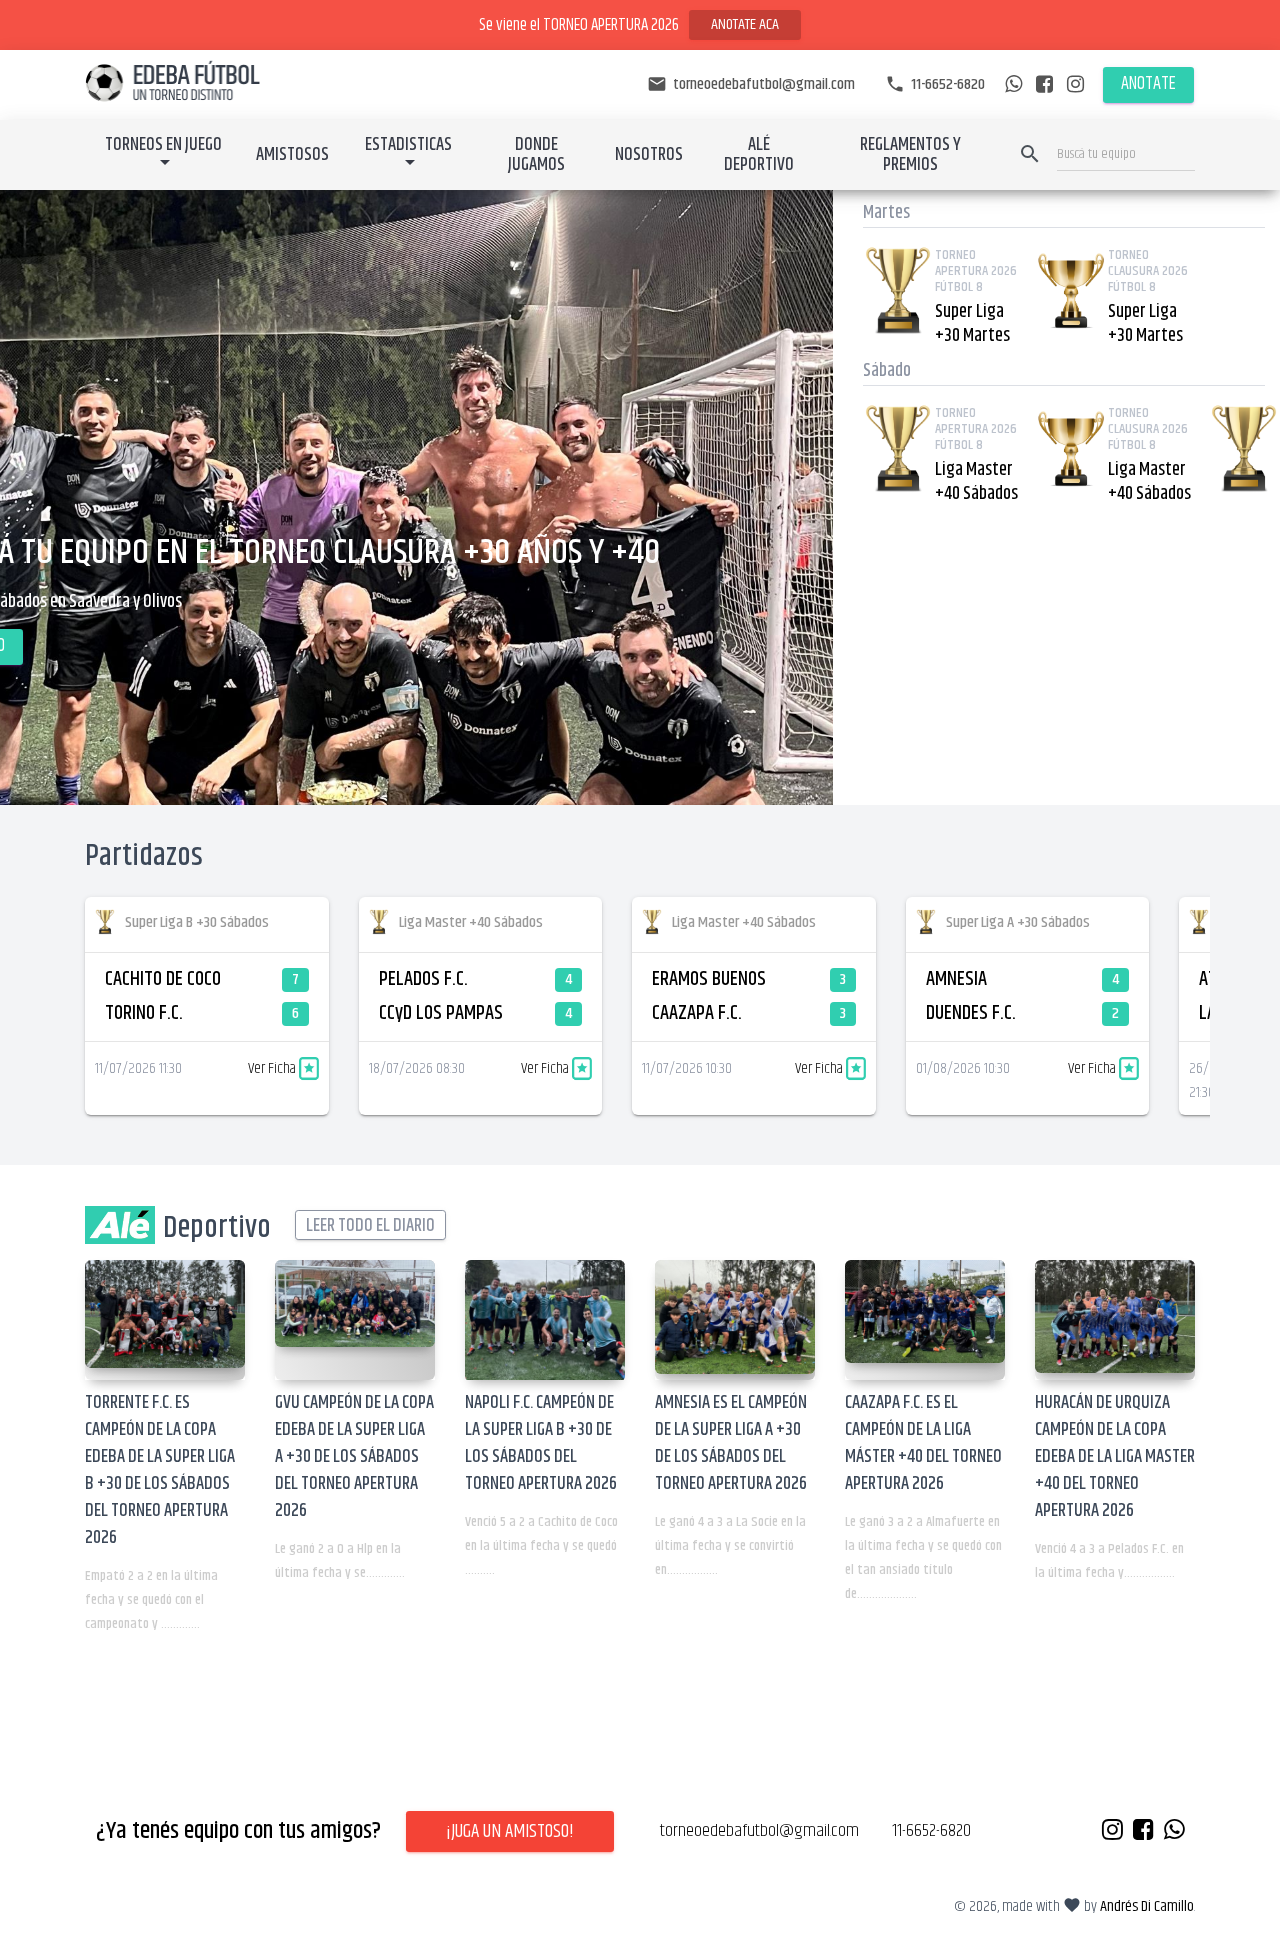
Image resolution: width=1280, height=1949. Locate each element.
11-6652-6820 (935, 84)
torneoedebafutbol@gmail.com (751, 84)
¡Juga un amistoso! (510, 1831)
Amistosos (292, 155)
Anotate (1148, 84)
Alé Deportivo (759, 155)
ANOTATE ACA (745, 24)
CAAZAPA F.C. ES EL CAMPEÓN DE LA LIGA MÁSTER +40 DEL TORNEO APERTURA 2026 (923, 1443)
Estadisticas (408, 145)
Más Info (542, 646)
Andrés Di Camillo (1147, 1906)
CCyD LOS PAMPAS (441, 1013)
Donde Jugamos (536, 155)
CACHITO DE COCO (163, 979)
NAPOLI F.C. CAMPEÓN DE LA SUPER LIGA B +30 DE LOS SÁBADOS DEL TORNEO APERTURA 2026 (541, 1443)
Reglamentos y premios (910, 155)
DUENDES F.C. (971, 1013)
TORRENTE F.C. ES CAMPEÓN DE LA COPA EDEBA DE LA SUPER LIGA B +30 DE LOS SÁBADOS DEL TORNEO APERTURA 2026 (160, 1470)
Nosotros (649, 155)
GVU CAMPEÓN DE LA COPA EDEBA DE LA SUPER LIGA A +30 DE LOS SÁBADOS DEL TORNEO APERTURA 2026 (354, 1457)
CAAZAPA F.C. (697, 1013)
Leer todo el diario (370, 1226)
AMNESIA (956, 979)
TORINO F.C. (144, 1013)
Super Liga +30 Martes (972, 324)
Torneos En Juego (163, 145)
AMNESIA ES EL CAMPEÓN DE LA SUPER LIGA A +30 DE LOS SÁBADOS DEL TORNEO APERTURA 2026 (731, 1443)
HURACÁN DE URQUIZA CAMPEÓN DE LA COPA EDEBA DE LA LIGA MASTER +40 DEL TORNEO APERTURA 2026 (1115, 1457)
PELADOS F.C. (423, 979)
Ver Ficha (273, 1069)
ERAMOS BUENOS (709, 979)
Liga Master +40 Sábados (976, 482)
